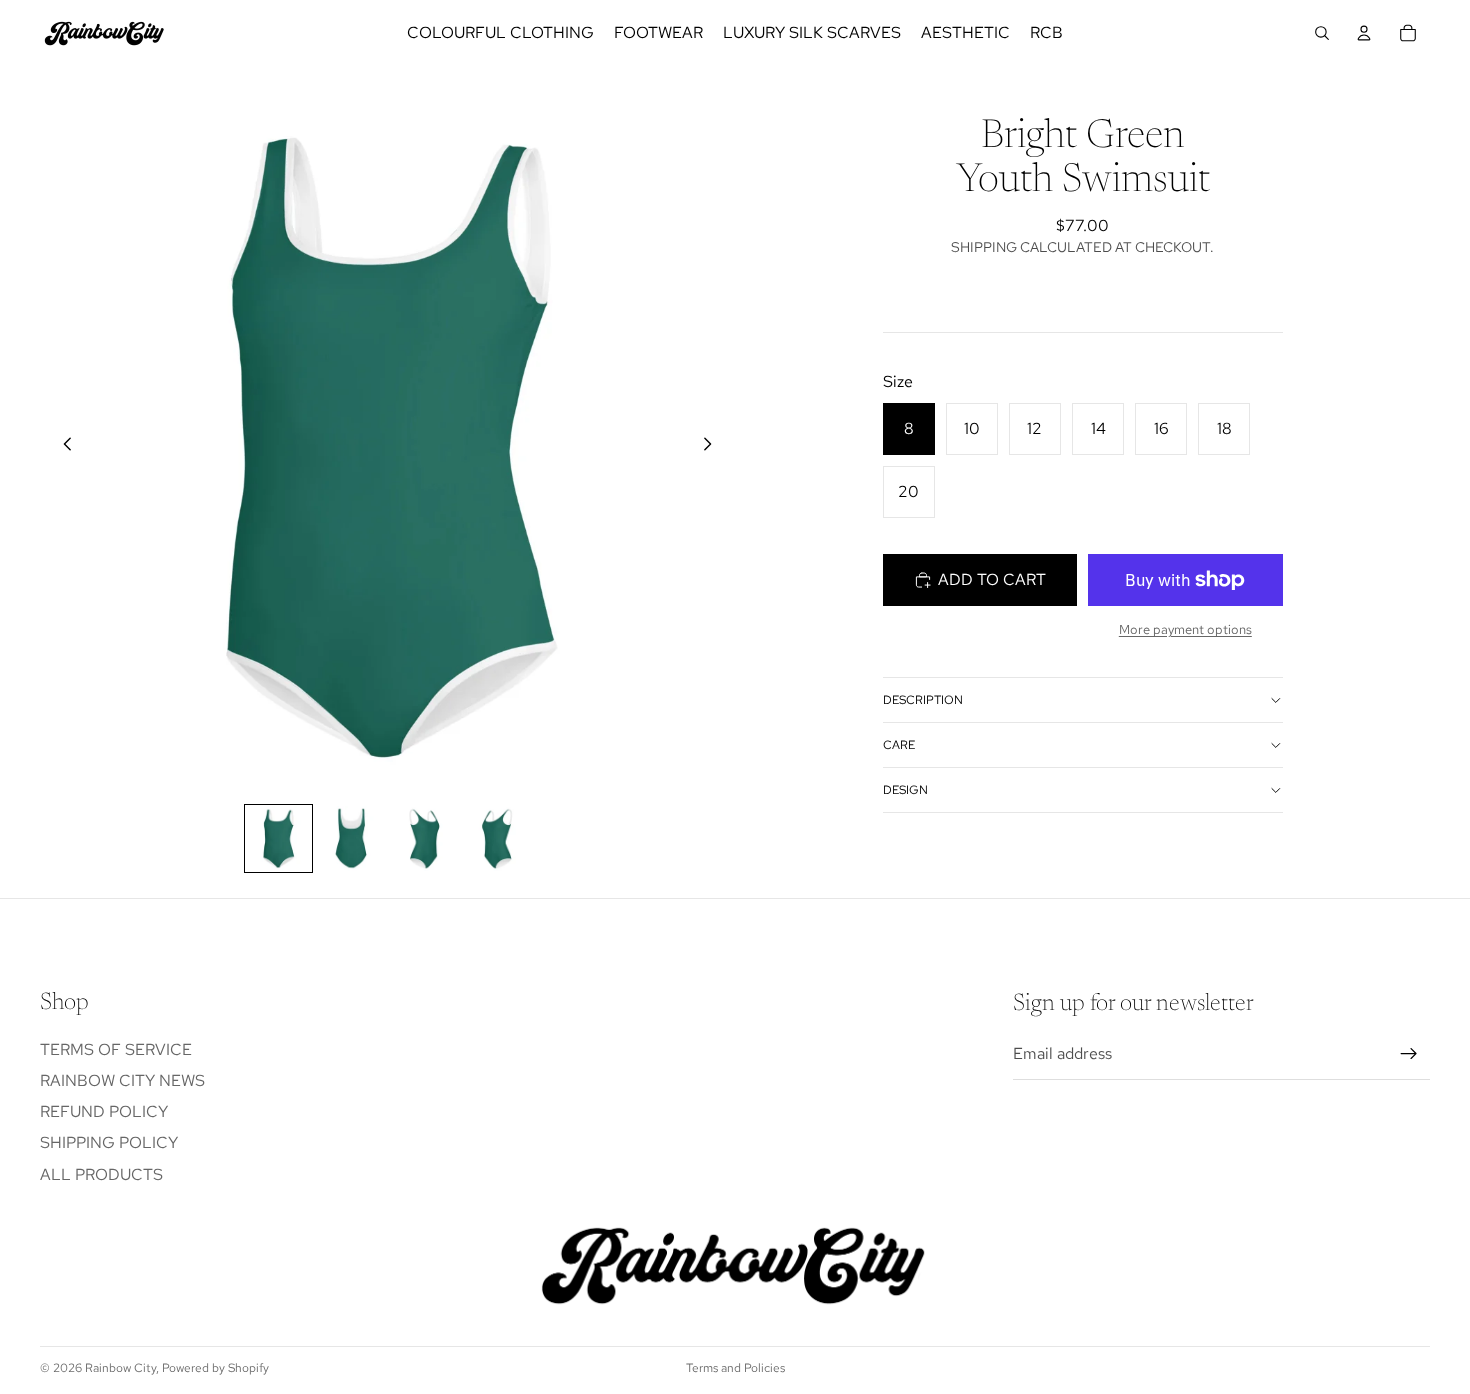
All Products (101, 1174)
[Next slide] (713, 448)
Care (899, 745)
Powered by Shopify (215, 1368)
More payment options (1185, 629)
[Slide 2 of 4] (351, 838)
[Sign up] (1409, 1055)
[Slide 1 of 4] (278, 838)
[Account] (1364, 33)
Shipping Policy (109, 1143)
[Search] (1322, 33)
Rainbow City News (122, 1080)
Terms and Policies (735, 1368)
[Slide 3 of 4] (424, 838)
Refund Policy (104, 1112)
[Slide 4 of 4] (497, 838)
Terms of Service (116, 1049)
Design (905, 790)
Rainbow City (120, 1368)
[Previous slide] (62, 448)
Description (923, 700)
